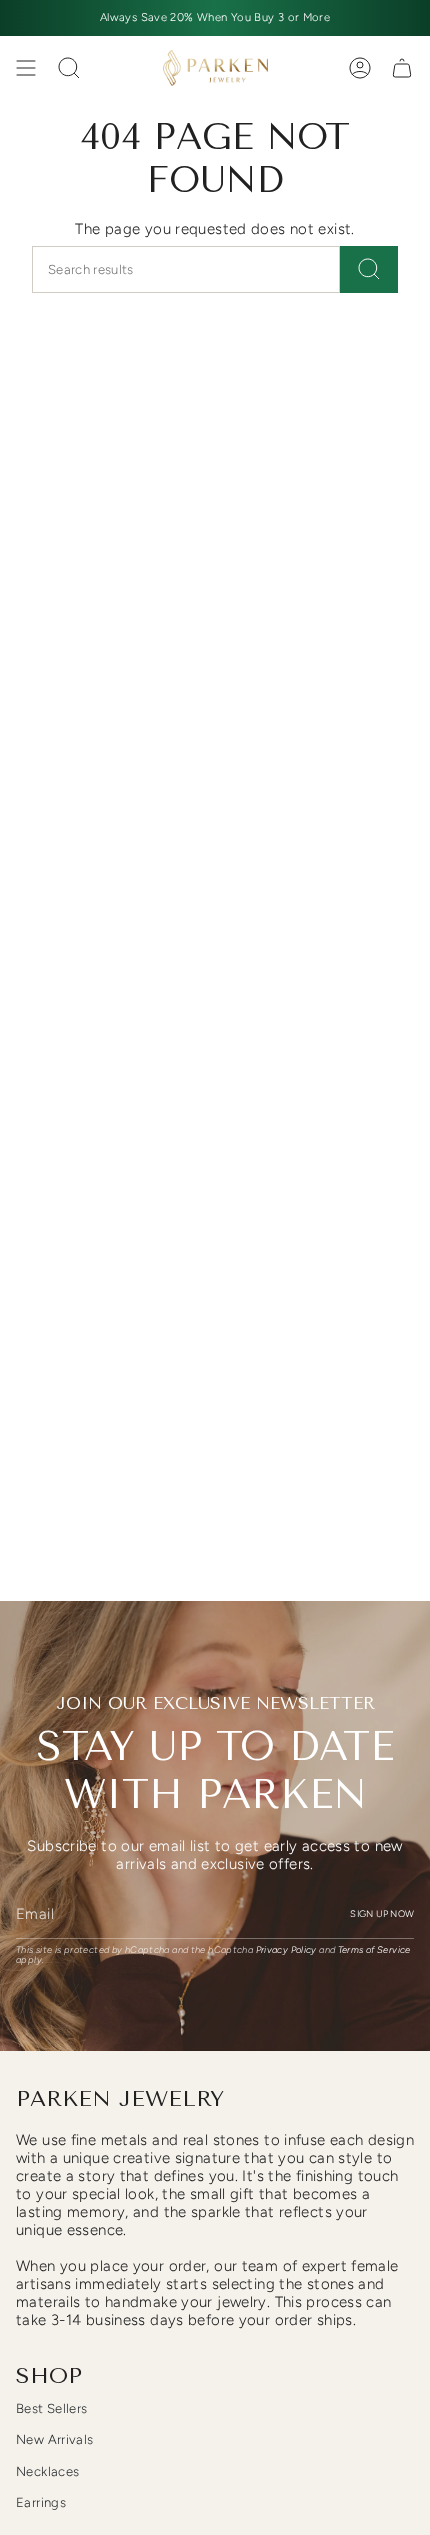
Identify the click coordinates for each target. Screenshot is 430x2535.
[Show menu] (26, 68)
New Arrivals (55, 2439)
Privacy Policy (286, 1949)
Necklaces (47, 2471)
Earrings (41, 2502)
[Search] (369, 269)
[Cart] (402, 68)
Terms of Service (374, 1949)
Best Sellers (52, 2408)
